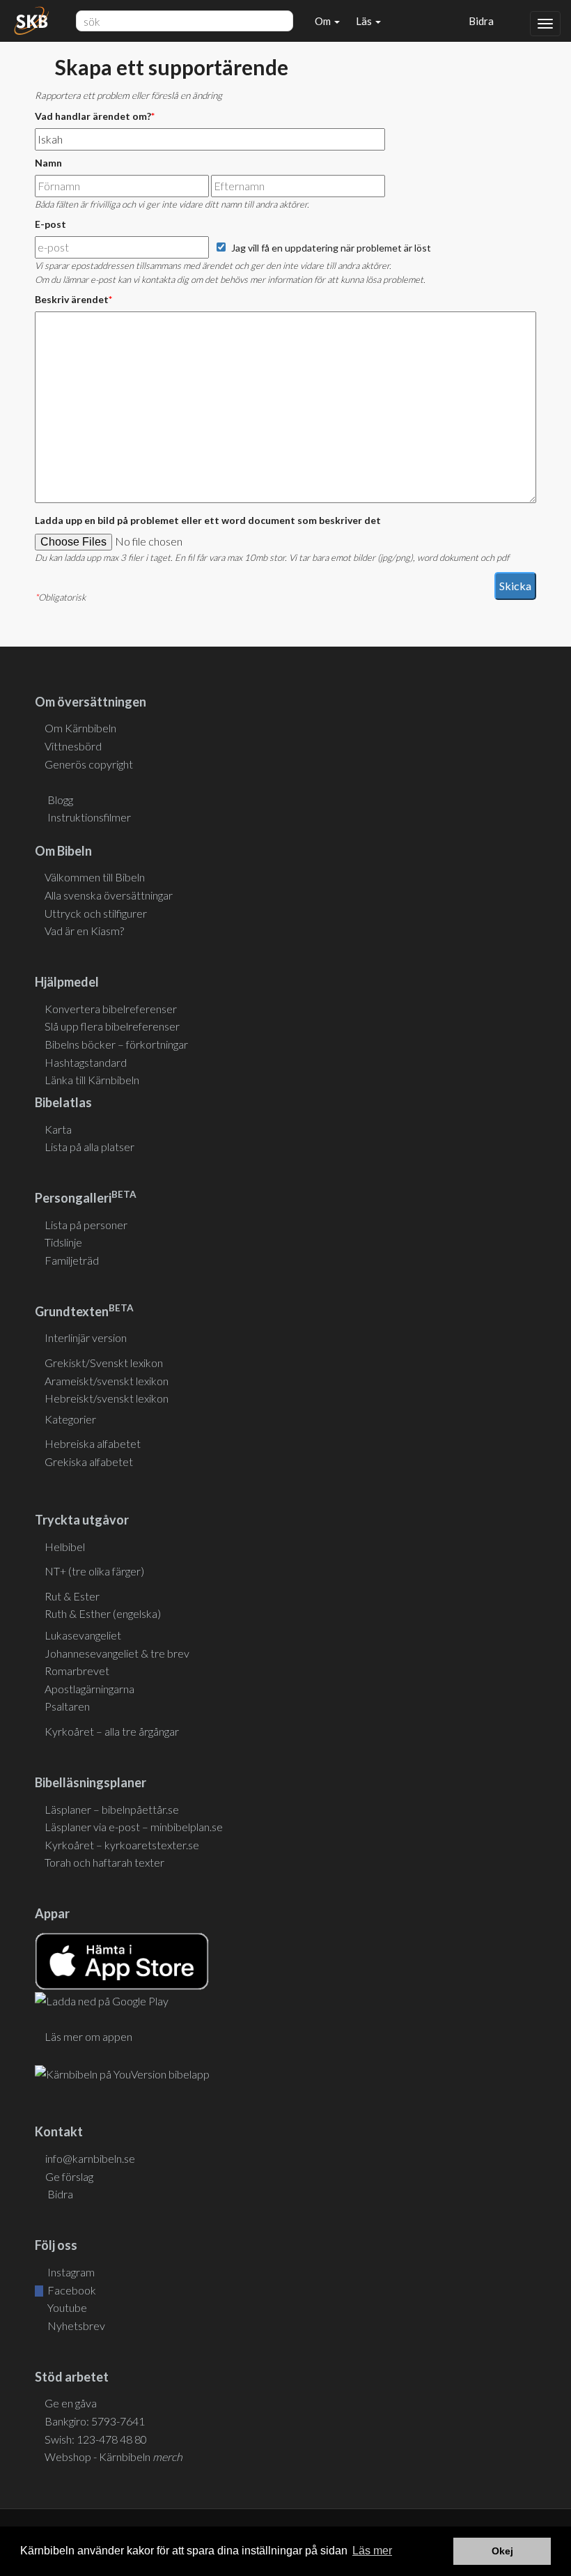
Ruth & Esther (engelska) (103, 1613)
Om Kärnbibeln (80, 728)
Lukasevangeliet (83, 1635)
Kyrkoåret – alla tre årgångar (112, 1731)
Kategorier (70, 1419)
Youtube (66, 2307)
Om (324, 21)
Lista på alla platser (89, 1147)
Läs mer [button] (372, 2551)
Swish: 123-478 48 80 (96, 2439)
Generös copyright (89, 764)
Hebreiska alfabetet (93, 1443)
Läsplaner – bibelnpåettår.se (112, 1809)
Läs (365, 21)
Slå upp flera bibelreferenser (112, 1026)
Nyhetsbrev (75, 2326)
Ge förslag (69, 2176)
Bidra (479, 21)
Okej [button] (502, 2551)
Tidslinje (63, 1242)
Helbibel (65, 1547)
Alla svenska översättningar (109, 895)
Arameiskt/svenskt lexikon (107, 1381)
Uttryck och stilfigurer (96, 913)
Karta (58, 1129)
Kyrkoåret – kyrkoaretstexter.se (122, 1845)
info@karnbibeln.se (90, 2158)
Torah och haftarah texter (104, 1862)
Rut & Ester (72, 1596)
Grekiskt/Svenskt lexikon (104, 1363)
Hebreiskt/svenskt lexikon (107, 1398)
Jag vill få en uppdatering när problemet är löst (331, 248)
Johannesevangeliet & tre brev (117, 1653)
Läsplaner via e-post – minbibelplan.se (134, 1827)
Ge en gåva (71, 2403)
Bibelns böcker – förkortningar (116, 1044)
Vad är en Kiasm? (84, 931)
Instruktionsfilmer (89, 817)
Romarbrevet (77, 1671)
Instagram (70, 2272)
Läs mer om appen (88, 2036)
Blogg (60, 800)
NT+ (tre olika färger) (94, 1571)
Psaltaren (67, 1706)
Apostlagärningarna (89, 1689)
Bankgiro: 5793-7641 (95, 2421)
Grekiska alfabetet (89, 1461)
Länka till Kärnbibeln (92, 1080)
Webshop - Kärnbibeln (114, 2457)
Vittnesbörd (73, 746)
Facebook (71, 2290)
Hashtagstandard (86, 1062)
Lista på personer (86, 1225)
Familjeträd (72, 1260)
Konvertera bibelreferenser (111, 1009)
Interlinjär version (86, 1337)
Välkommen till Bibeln (95, 877)
